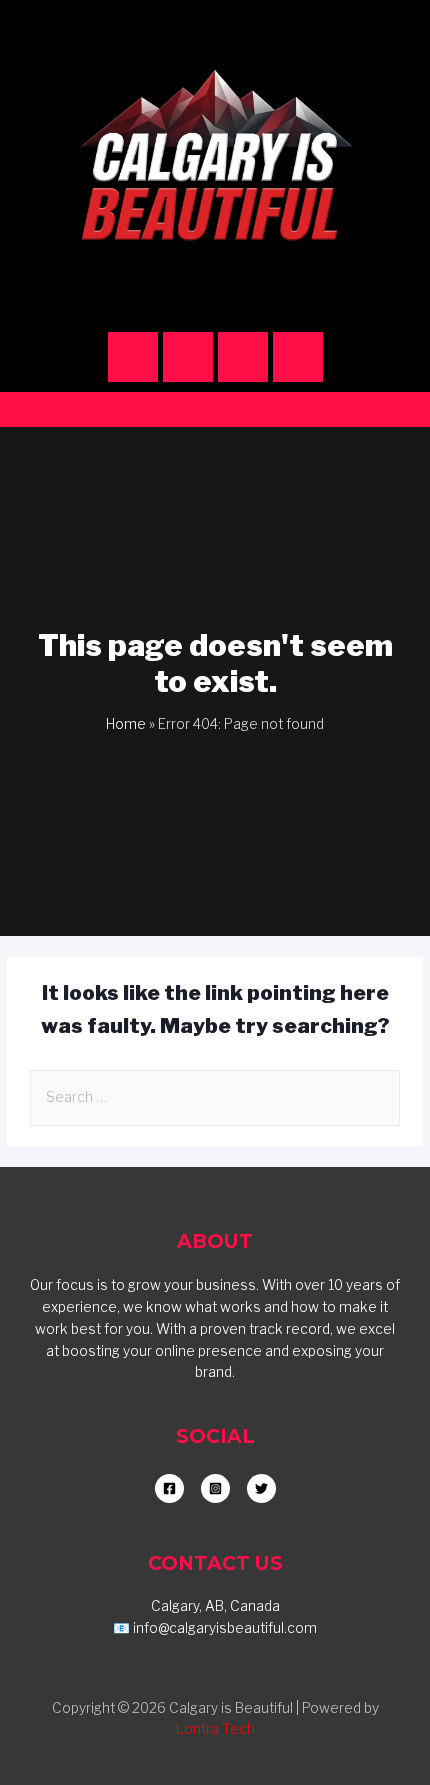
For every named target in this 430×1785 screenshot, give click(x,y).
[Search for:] (215, 1097)
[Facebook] (188, 357)
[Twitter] (298, 357)
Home (126, 724)
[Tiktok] (243, 357)
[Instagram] (133, 357)
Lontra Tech (215, 1729)
